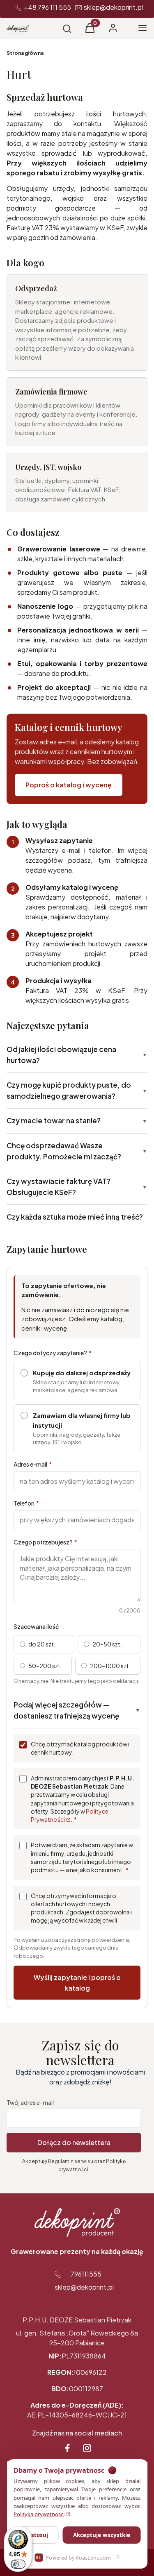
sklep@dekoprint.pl (113, 7)
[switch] (18, 2564)
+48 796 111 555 (47, 7)
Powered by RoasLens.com (73, 2558)
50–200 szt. (45, 1666)
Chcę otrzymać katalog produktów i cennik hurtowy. (80, 1748)
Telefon (26, 1503)
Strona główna (25, 53)
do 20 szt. (42, 1644)
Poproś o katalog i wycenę (69, 785)
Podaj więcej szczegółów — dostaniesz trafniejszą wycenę (77, 1710)
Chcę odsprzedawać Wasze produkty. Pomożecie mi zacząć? (77, 1151)
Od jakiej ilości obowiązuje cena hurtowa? (77, 1055)
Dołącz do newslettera (74, 2142)
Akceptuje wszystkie (102, 2535)
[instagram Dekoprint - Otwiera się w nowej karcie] (87, 2448)
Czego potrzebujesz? (45, 1542)
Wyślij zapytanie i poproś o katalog (77, 1983)
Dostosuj (36, 2535)
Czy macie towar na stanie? (77, 1120)
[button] (90, 30)
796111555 (86, 2274)
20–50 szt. (107, 1644)
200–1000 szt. (110, 1666)
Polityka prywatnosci (39, 2514)
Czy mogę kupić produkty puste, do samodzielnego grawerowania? (77, 1090)
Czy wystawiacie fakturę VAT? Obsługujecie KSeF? (77, 1187)
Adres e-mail (33, 1464)
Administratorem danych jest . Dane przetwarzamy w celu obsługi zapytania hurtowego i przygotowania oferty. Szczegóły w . (83, 1799)
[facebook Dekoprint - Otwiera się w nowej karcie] (67, 2448)
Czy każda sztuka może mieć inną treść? (75, 1217)
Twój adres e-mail (30, 2102)
